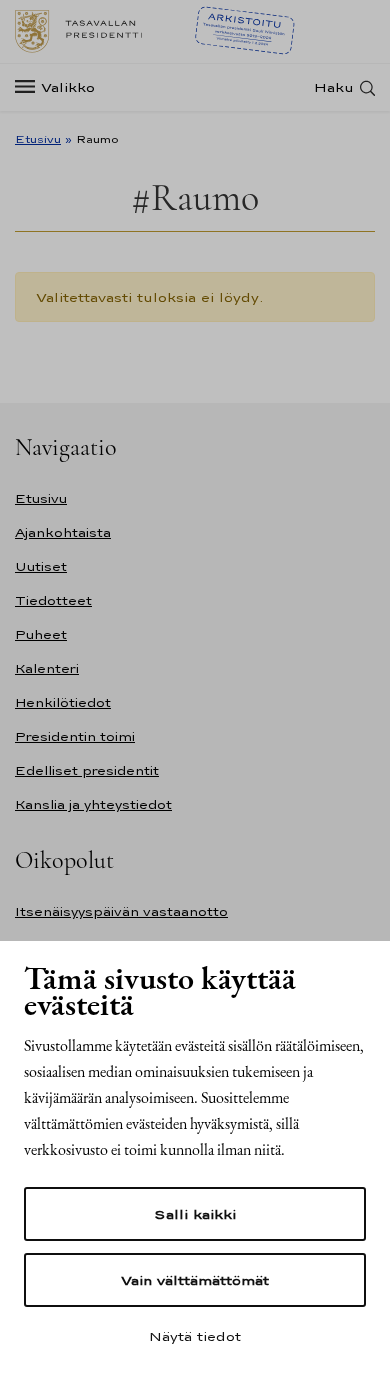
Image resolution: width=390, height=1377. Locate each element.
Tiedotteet (53, 600)
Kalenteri (47, 668)
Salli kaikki (195, 1214)
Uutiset (41, 566)
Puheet (41, 634)
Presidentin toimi (75, 736)
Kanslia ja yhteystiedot (93, 804)
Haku (334, 87)
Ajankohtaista (63, 532)
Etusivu (38, 139)
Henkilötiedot (63, 702)
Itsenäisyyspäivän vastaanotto (121, 911)
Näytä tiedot (195, 1336)
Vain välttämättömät (195, 1280)
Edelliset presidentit (87, 770)
